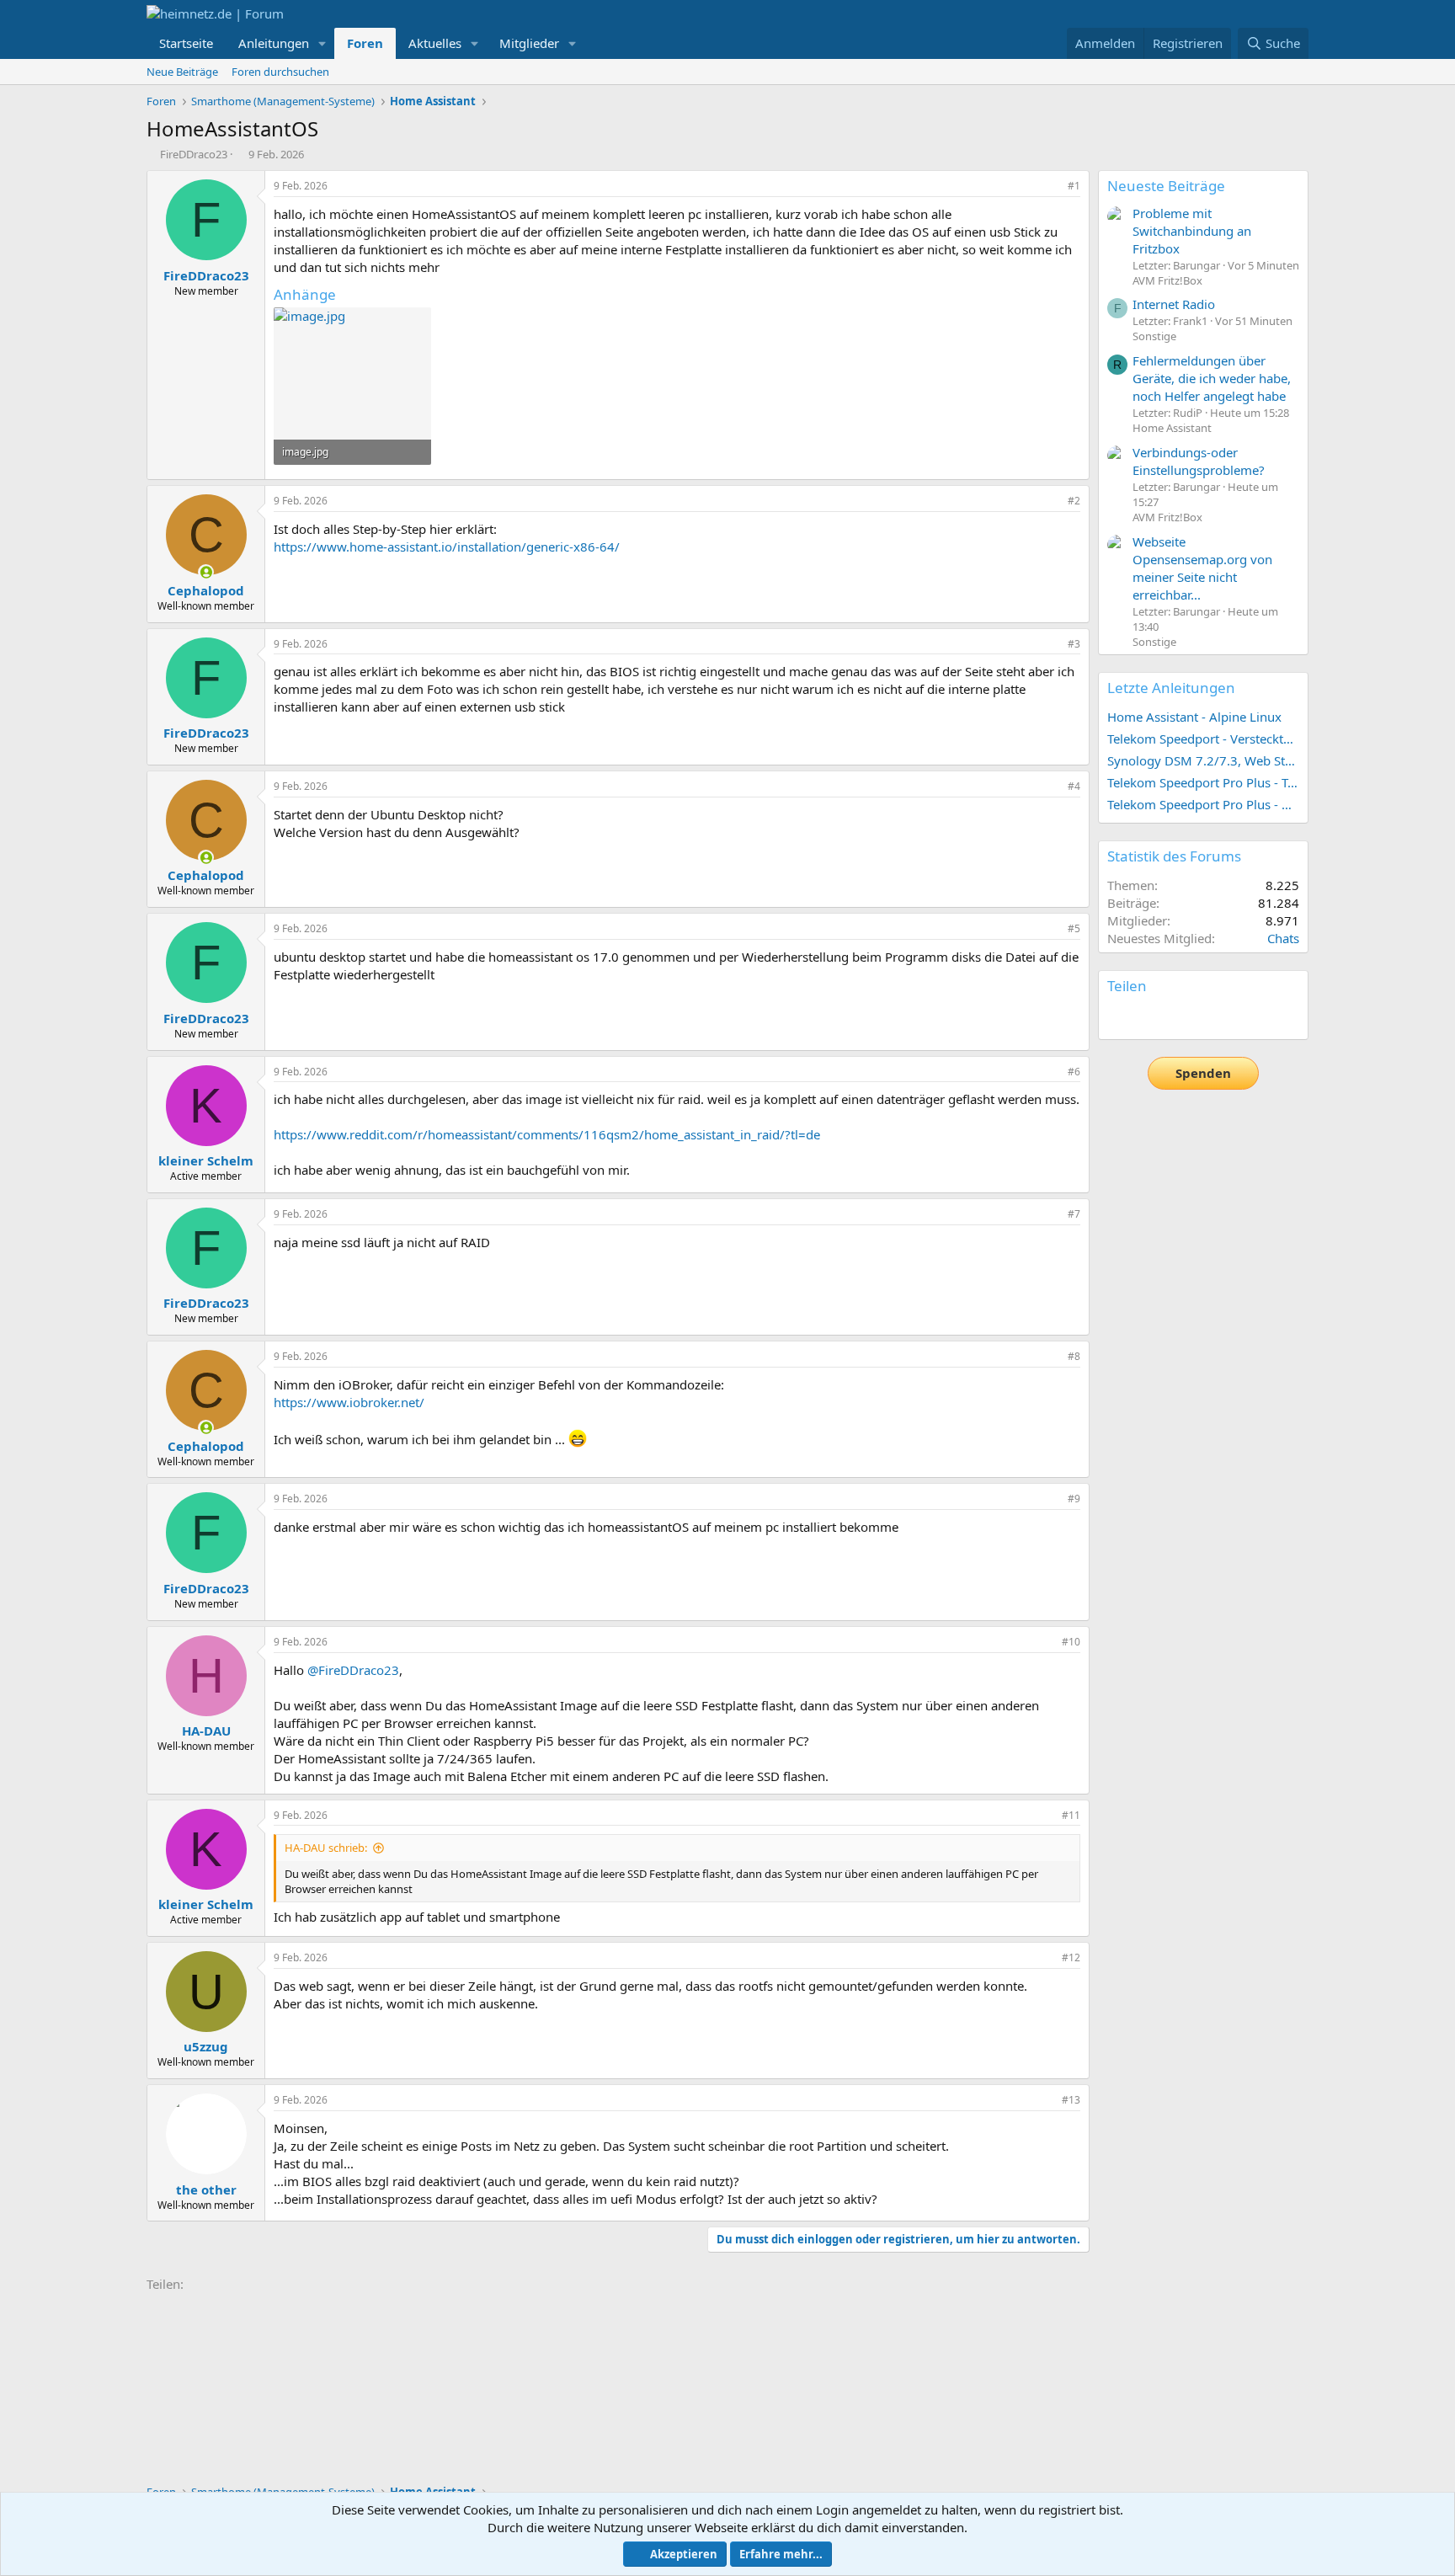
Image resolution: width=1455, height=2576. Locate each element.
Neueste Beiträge (1166, 186)
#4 (1074, 786)
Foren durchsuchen (280, 72)
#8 (1074, 1356)
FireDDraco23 (194, 154)
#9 (1074, 1499)
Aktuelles (435, 43)
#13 (1071, 2100)
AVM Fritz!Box (1167, 280)
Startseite (186, 43)
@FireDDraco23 (353, 1670)
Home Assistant (1172, 428)
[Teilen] (1051, 187)
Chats (1283, 938)
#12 (1071, 1957)
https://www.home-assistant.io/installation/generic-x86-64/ (447, 547)
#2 (1074, 501)
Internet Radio (1174, 304)
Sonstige (1154, 336)
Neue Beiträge (182, 72)
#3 (1074, 644)
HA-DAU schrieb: (326, 1848)
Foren (365, 43)
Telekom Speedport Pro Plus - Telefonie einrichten (1203, 782)
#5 (1074, 928)
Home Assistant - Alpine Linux (1194, 717)
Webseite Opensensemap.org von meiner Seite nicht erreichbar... (1202, 568)
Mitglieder (529, 43)
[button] (322, 43)
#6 (1074, 1072)
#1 (1074, 186)
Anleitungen (274, 43)
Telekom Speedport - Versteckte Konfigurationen (1203, 739)
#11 (1071, 1815)
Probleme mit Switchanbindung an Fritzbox (1192, 231)
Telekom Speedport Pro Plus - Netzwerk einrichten (1203, 804)
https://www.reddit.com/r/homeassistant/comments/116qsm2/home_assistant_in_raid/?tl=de (547, 1134)
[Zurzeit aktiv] (206, 572)
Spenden (1203, 1073)
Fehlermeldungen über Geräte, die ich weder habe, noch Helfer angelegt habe (1212, 378)
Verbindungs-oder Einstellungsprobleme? (1199, 461)
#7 (1074, 1214)
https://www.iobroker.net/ (349, 1402)
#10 (1071, 1642)
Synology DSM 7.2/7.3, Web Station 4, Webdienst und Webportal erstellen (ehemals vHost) (1203, 760)
